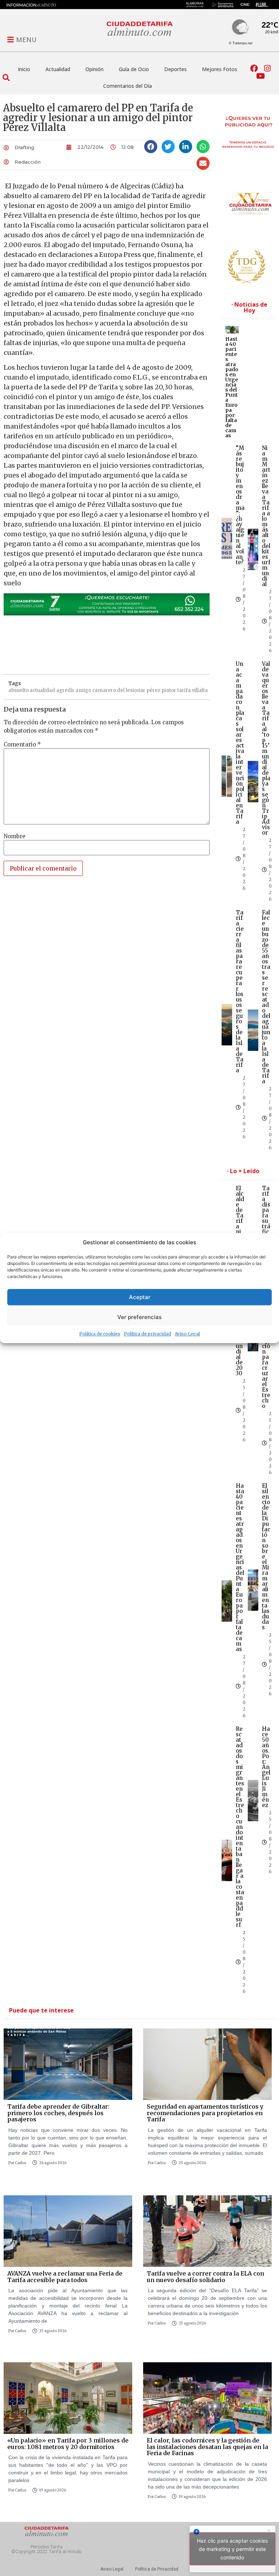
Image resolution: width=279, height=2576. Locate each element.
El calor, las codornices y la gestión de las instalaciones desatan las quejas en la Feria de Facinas (207, 2447)
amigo (83, 690)
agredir (65, 690)
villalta (200, 690)
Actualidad (58, 69)
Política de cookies (100, 1334)
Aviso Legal (187, 1334)
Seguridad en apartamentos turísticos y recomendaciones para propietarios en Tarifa (205, 2113)
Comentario (22, 744)
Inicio (24, 69)
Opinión (94, 69)
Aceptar (140, 1297)
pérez (153, 690)
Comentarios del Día (128, 86)
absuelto (19, 690)
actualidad (43, 690)
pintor (169, 690)
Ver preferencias (139, 1317)
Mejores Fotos (220, 69)
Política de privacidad (147, 1334)
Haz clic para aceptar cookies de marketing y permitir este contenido (232, 2549)
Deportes (175, 69)
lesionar (136, 690)
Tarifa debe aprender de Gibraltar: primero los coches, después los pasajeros (58, 2113)
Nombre (15, 836)
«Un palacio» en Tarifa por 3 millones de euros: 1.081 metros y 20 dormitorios (68, 2444)
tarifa (184, 690)
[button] (6, 77)
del (121, 690)
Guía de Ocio (134, 69)
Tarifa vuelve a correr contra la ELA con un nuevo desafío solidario (205, 2277)
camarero (104, 690)
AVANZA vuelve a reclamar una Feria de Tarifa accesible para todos (65, 2277)
